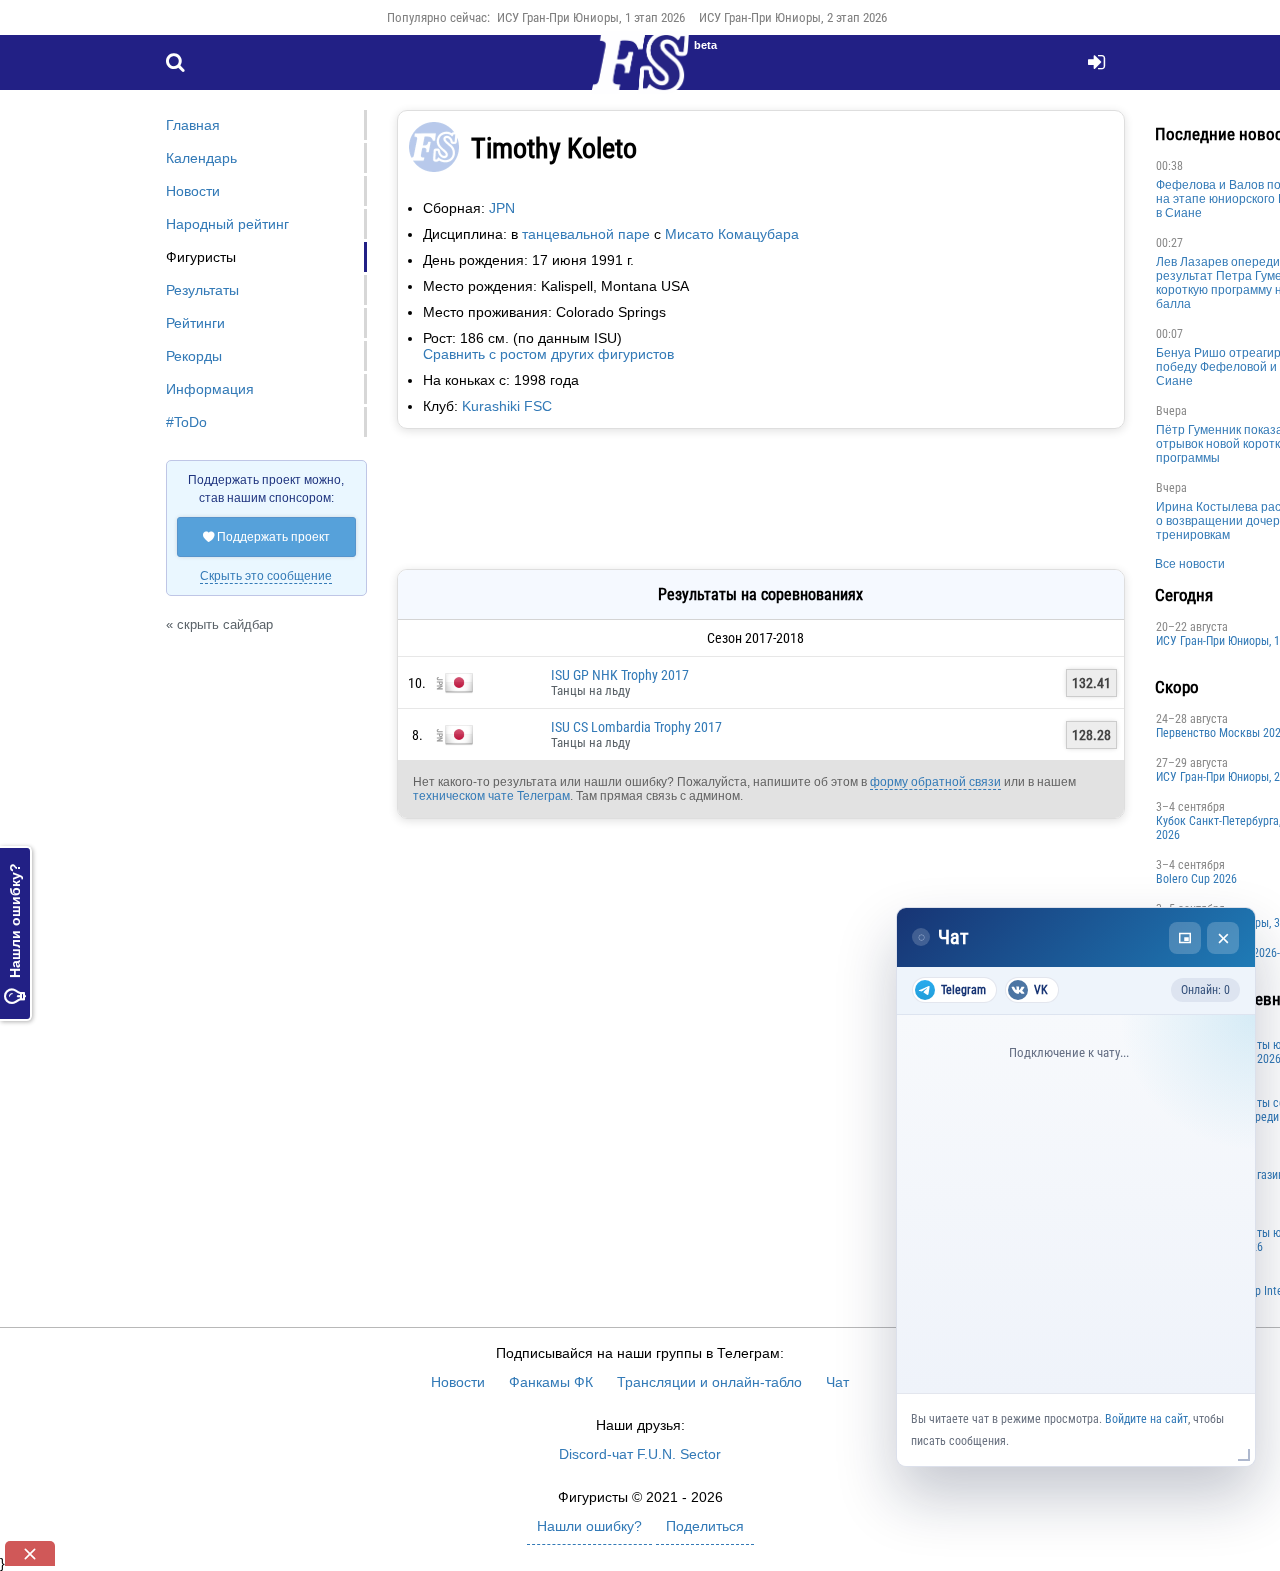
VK (1041, 990)
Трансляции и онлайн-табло (709, 1382)
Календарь (201, 158)
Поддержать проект (266, 537)
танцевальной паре (586, 234)
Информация (210, 389)
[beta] (640, 74)
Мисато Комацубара (732, 234)
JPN (502, 208)
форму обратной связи (935, 782)
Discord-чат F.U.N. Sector (640, 1454)
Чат (837, 1382)
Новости (193, 191)
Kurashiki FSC (507, 406)
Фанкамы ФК (551, 1382)
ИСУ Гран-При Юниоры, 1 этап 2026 (591, 17)
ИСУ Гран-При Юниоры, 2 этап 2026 (793, 17)
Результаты (202, 290)
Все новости (1190, 564)
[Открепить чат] (1185, 938)
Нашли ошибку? (15, 933)
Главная (193, 125)
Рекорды (194, 356)
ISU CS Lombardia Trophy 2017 (636, 727)
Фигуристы (201, 257)
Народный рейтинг (227, 224)
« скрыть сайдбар (219, 624)
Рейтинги (195, 323)
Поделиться (705, 1526)
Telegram (963, 990)
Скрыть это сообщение (266, 576)
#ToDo (186, 422)
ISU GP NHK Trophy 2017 (620, 675)
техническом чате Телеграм (491, 796)
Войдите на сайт (1146, 1419)
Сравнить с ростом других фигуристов (548, 354)
